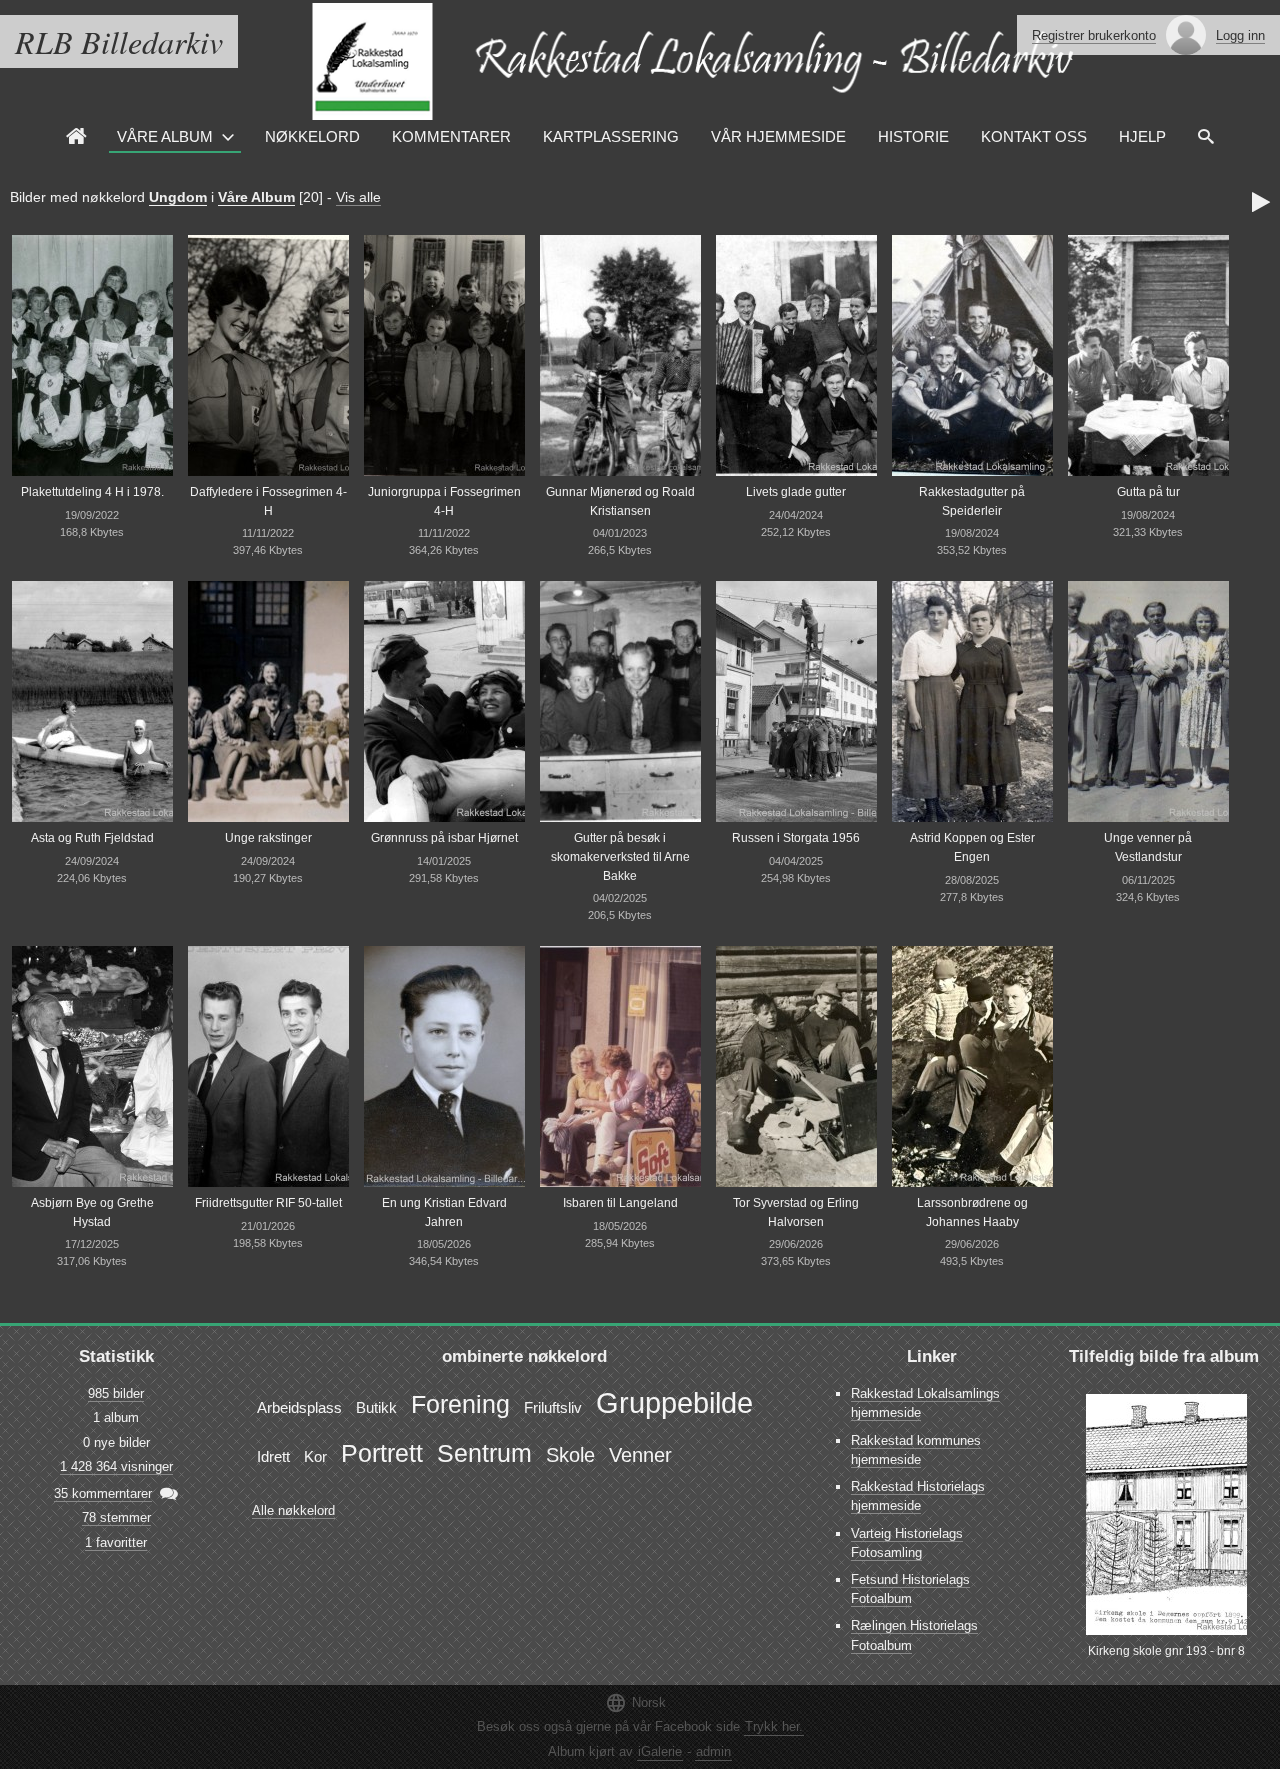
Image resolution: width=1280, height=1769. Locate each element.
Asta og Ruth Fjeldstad (92, 838)
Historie (913, 136)
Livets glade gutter (796, 492)
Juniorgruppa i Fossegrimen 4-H (444, 501)
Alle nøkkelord (293, 1510)
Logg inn (1240, 35)
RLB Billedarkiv (119, 41)
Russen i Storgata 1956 (796, 838)
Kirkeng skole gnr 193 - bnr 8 (1166, 1651)
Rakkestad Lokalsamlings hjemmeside (925, 1403)
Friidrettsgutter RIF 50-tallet (268, 1203)
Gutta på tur (1148, 492)
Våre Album (165, 136)
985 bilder (116, 1393)
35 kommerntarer (103, 1493)
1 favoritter (116, 1542)
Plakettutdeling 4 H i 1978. (92, 492)
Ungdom (178, 197)
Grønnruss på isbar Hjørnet (444, 838)
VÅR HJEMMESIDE (778, 136)
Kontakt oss (1034, 136)
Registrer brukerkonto (1094, 35)
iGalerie (660, 1751)
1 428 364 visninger (116, 1466)
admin (713, 1751)
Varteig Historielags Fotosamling (907, 1543)
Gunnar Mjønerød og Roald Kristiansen (620, 501)
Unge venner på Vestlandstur (1148, 847)
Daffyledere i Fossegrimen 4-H (268, 501)
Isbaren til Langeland (620, 1203)
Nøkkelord (312, 136)
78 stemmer (116, 1517)
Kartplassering (611, 136)
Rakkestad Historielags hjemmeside (918, 1496)
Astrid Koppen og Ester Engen (972, 847)
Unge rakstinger (268, 838)
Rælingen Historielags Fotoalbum (914, 1635)
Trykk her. (774, 1726)
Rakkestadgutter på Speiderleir (972, 501)
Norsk (635, 1702)
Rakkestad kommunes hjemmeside (916, 1450)
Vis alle (358, 197)
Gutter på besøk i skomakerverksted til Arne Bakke (620, 856)
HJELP (1142, 136)
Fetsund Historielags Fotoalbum (910, 1589)
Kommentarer (451, 136)
